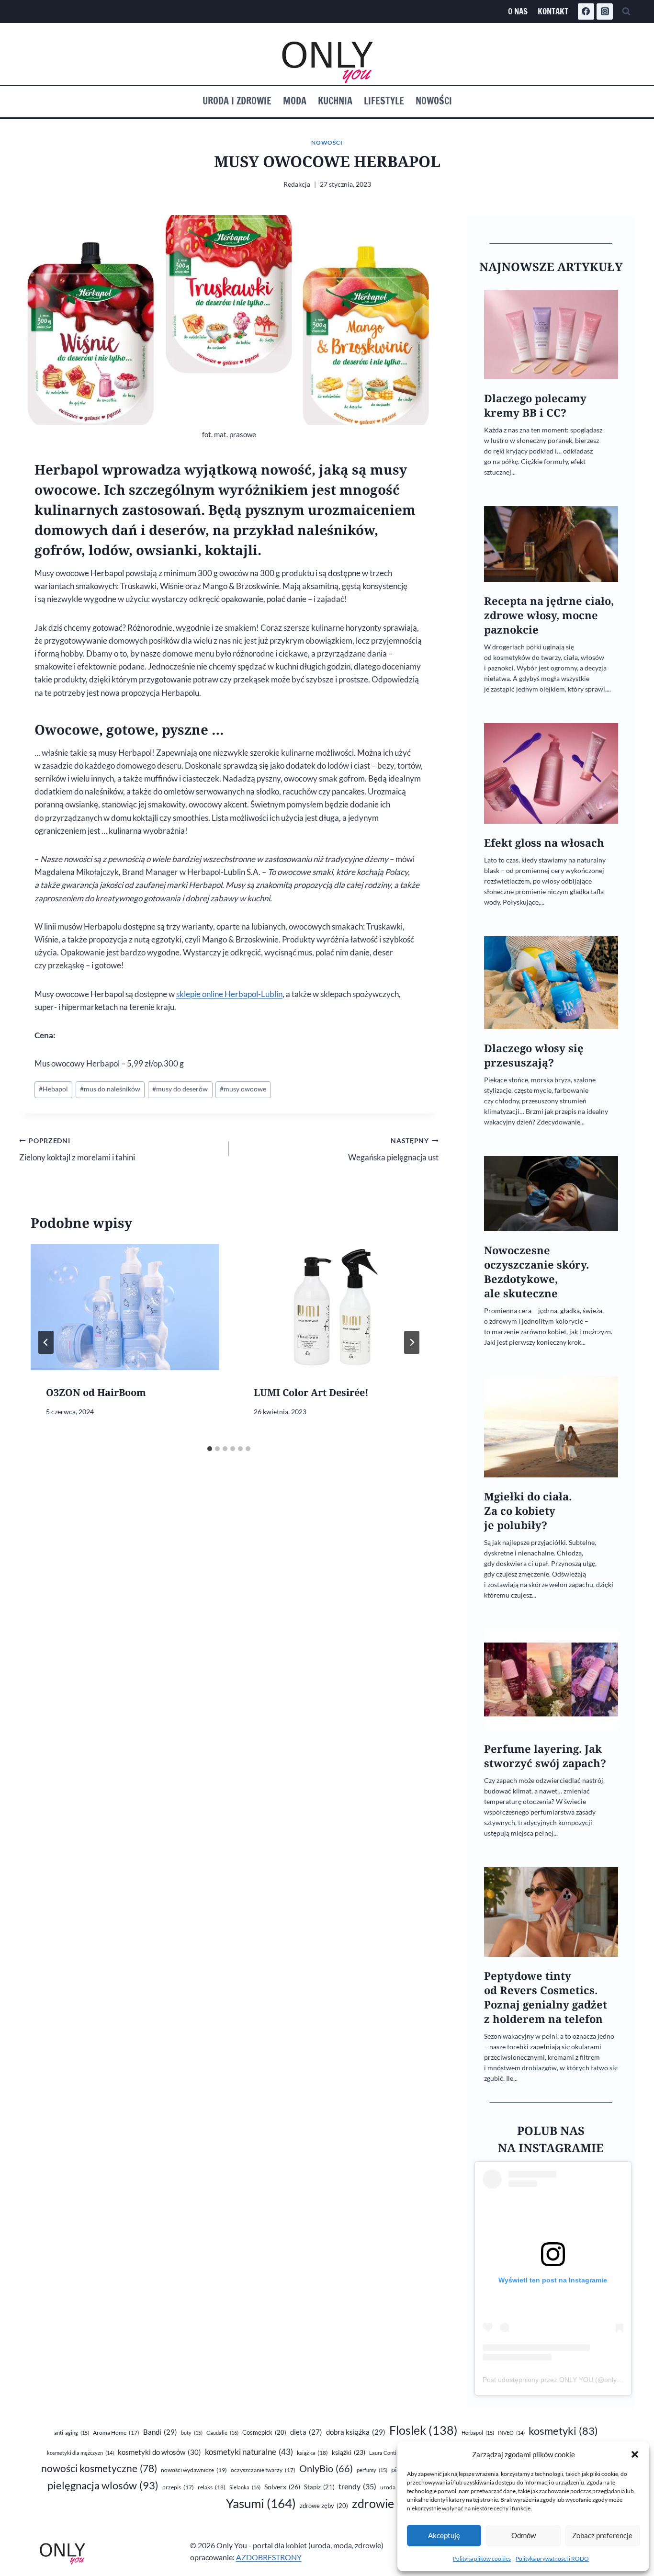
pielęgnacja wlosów (103, 2485)
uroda (394, 2487)
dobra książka (356, 2432)
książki (349, 2452)
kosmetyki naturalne (249, 2452)
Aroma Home (116, 2433)
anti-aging (72, 2433)
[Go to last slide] (46, 1342)
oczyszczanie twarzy (263, 2470)
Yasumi (261, 2503)
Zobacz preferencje (602, 2535)
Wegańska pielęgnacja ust (393, 1150)
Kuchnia (335, 101)
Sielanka (245, 2487)
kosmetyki (563, 2431)
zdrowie (389, 2503)
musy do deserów (180, 1089)
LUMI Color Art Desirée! (311, 1392)
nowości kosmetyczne (99, 2468)
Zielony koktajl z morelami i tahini (77, 1150)
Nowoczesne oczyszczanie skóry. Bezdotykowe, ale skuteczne (536, 1272)
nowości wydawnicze (194, 2470)
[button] (635, 2454)
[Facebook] (586, 11)
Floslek (423, 2430)
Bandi (160, 2432)
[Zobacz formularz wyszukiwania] (626, 11)
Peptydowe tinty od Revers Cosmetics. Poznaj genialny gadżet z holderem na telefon (546, 1997)
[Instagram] (605, 11)
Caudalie (222, 2433)
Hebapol (53, 1089)
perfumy (372, 2470)
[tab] (210, 1449)
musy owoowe (243, 1089)
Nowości (434, 101)
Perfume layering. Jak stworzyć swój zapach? (545, 1756)
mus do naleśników (110, 1089)
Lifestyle (384, 101)
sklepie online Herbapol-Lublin (229, 994)
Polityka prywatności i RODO (552, 2559)
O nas (518, 11)
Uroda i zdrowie (237, 101)
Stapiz (319, 2487)
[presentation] (125, 1307)
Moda (295, 101)
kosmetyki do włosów (159, 2452)
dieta (306, 2432)
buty (192, 2433)
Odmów (524, 2535)
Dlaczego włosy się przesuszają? (534, 1055)
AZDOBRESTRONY (269, 2557)
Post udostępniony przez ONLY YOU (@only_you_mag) (567, 2380)
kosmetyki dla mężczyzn (80, 2453)
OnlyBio (326, 2468)
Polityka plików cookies (482, 2559)
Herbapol (478, 2433)
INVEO (511, 2433)
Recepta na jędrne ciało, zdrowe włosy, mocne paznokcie (549, 615)
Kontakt (553, 11)
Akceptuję (444, 2535)
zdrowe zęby (324, 2506)
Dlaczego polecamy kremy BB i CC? (535, 405)
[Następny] (412, 1342)
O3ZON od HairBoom (96, 1392)
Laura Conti (388, 2453)
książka (312, 2453)
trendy (357, 2486)
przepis (178, 2487)
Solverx (282, 2487)
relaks (212, 2487)
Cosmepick (264, 2432)
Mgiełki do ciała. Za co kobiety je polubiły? (528, 1511)
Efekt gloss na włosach (544, 843)
